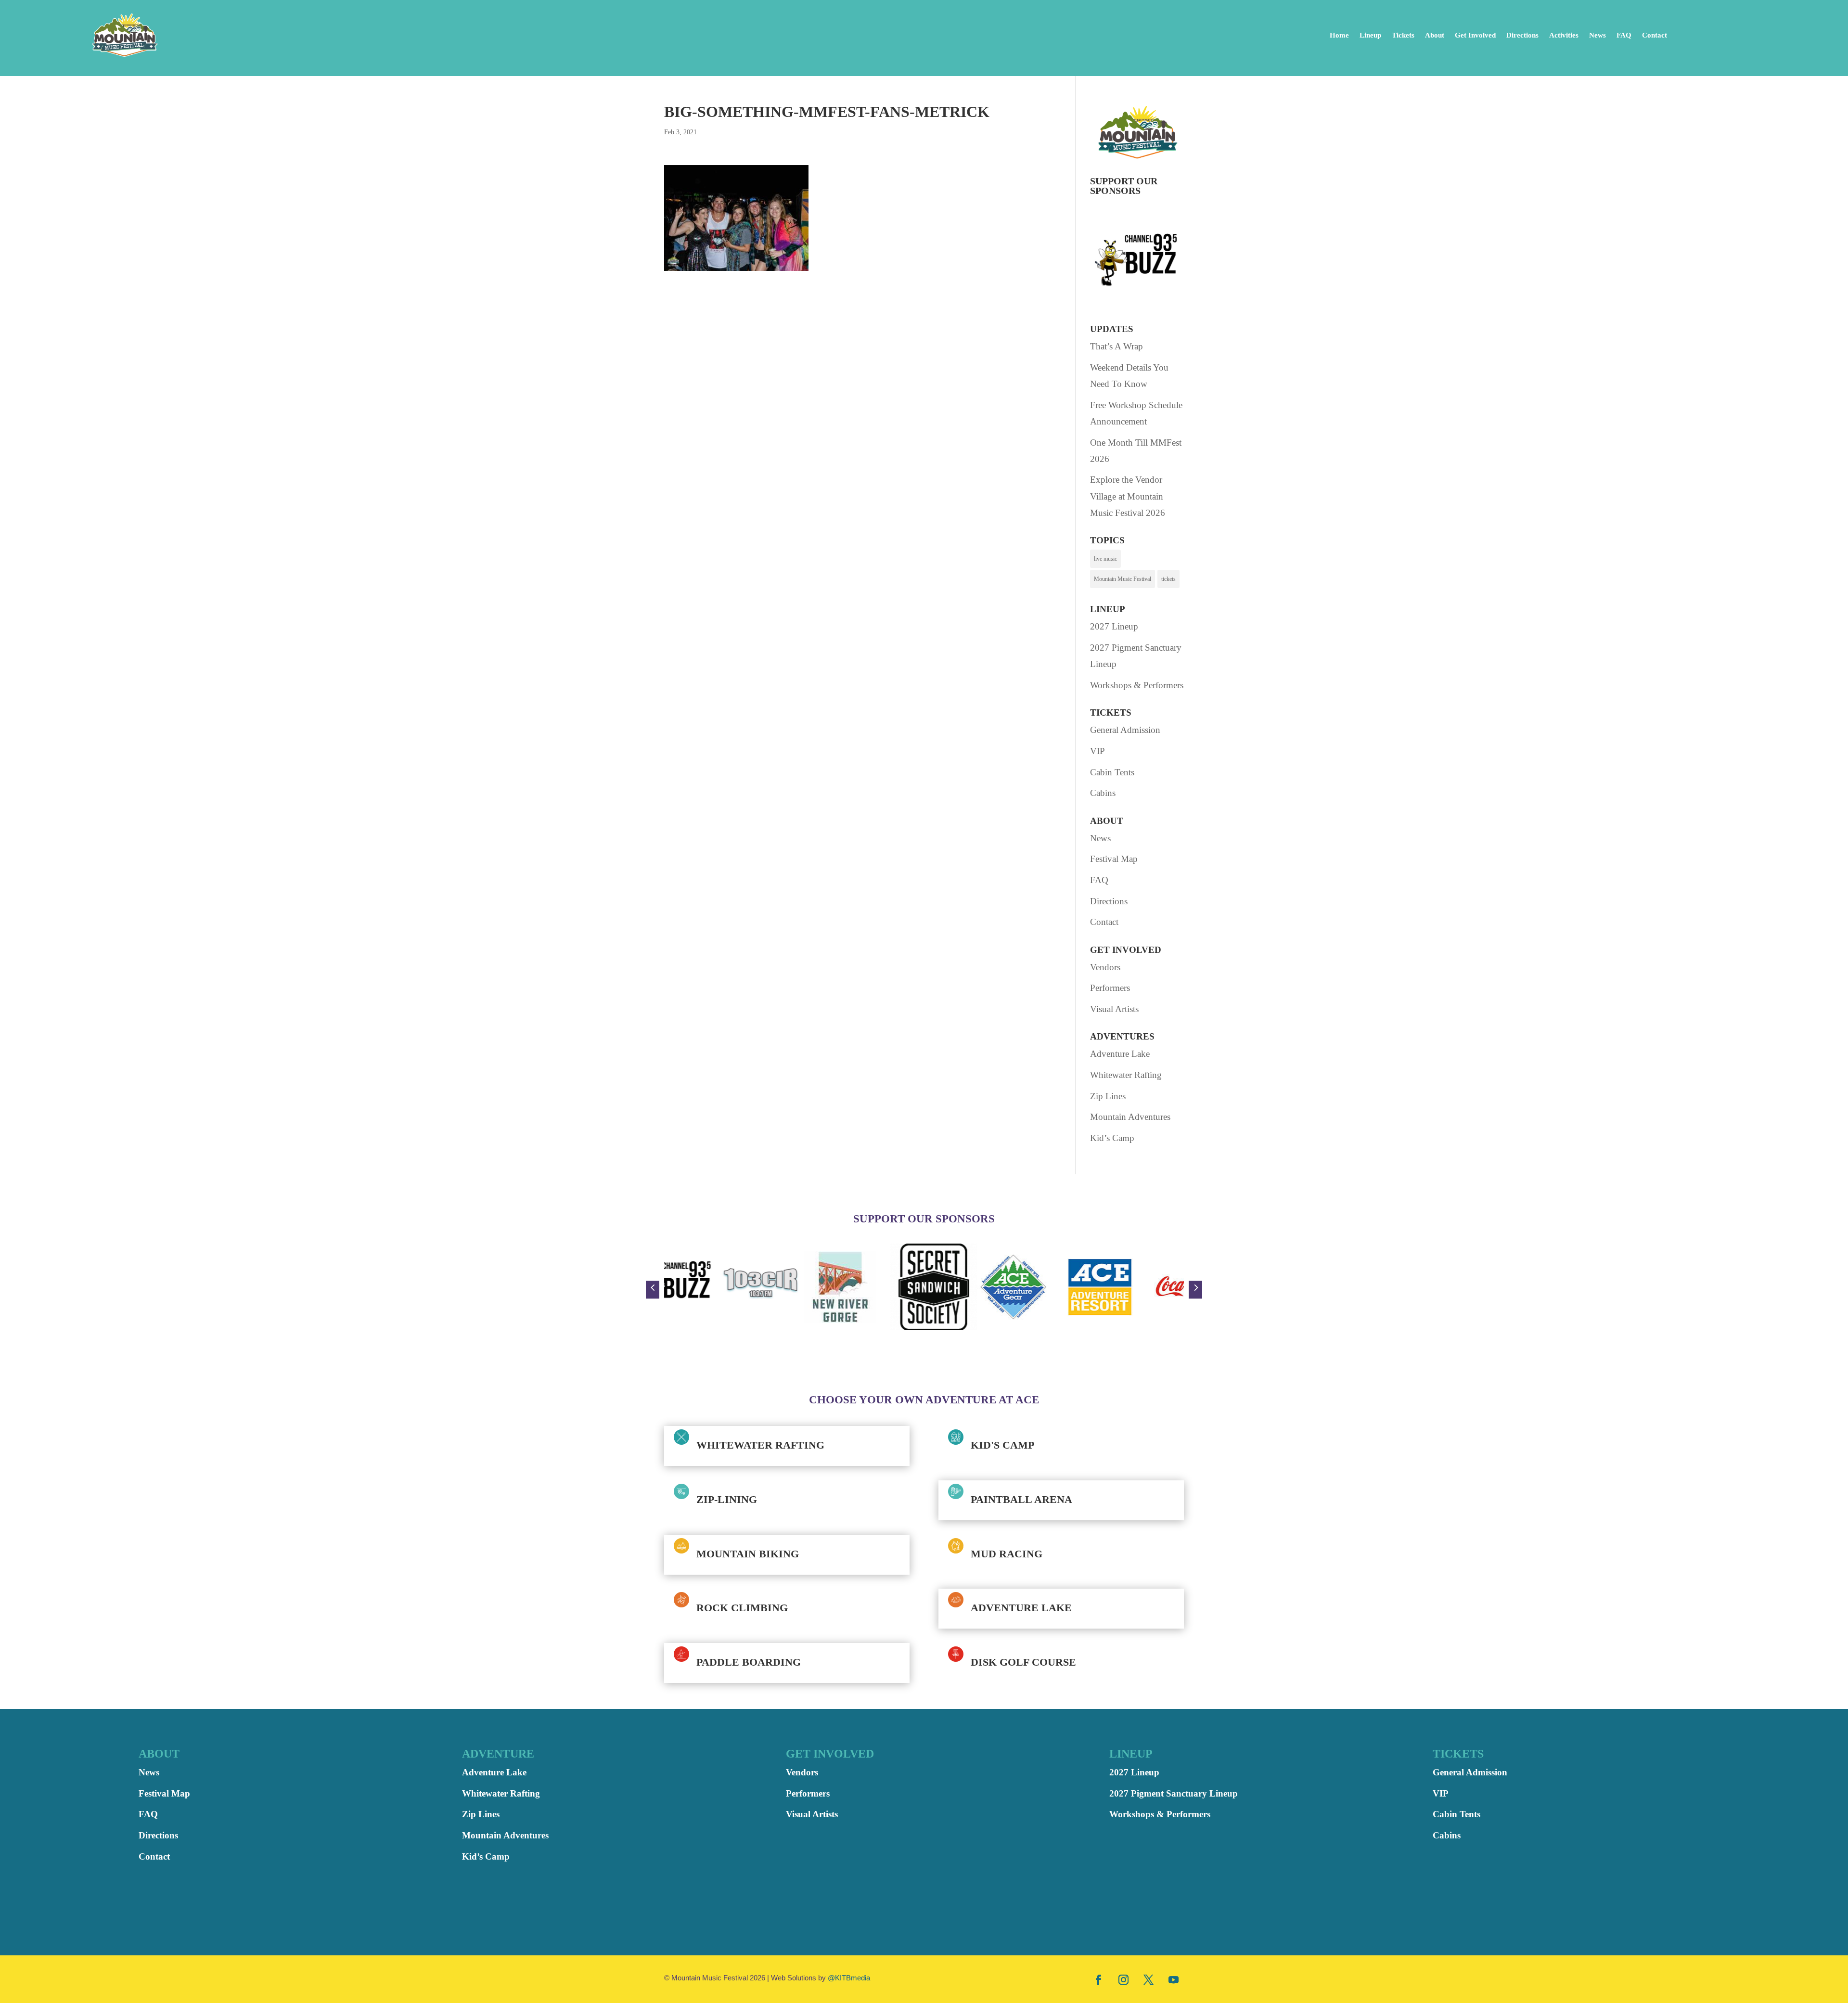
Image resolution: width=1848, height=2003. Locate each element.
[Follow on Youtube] (1174, 1979)
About (1435, 35)
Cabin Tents (1112, 772)
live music (1105, 559)
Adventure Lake (1120, 1054)
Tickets (1403, 35)
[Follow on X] (1149, 1979)
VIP (1097, 751)
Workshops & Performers (1137, 685)
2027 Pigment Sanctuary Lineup (1174, 1793)
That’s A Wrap (1116, 346)
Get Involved (1475, 35)
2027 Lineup (1114, 626)
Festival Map (1114, 859)
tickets (1168, 579)
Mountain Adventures (1130, 1117)
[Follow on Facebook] (1099, 1979)
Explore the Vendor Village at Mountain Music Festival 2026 (1128, 496)
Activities (1564, 35)
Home (1339, 35)
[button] (653, 1290)
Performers (1110, 988)
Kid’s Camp (1112, 1138)
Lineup (1370, 35)
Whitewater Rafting (1126, 1075)
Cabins (1103, 793)
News (1598, 35)
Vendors (1105, 967)
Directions (1522, 35)
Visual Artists (1114, 1009)
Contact (1655, 35)
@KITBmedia (849, 1978)
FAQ (1624, 35)
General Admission (1125, 730)
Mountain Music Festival (1123, 579)
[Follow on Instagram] (1124, 1979)
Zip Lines (1108, 1096)
